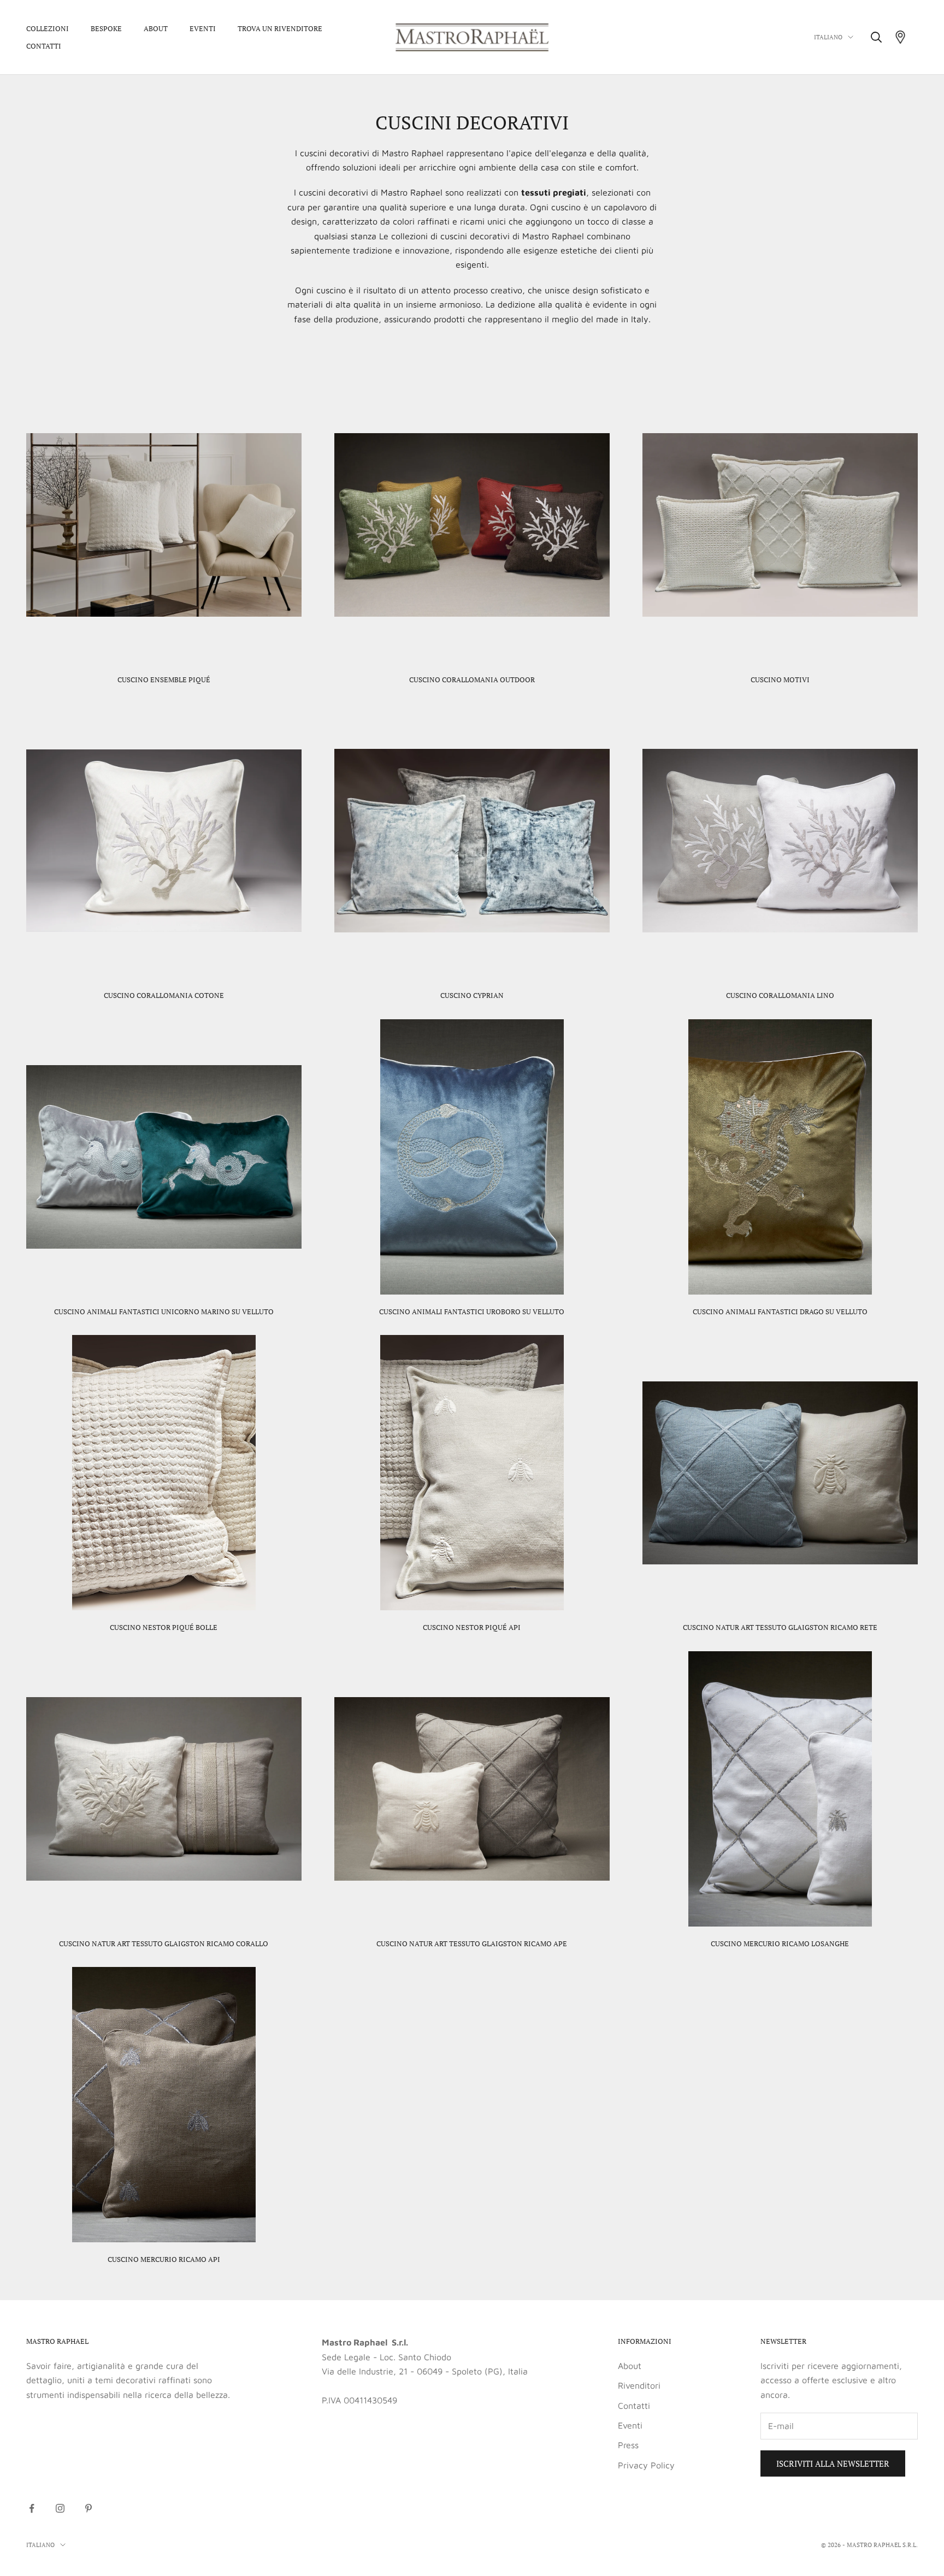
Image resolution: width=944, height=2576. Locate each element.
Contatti (44, 46)
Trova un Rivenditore (280, 28)
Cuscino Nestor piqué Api (472, 1627)
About (156, 28)
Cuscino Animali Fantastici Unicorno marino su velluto (164, 1311)
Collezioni (48, 28)
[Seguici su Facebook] (32, 2508)
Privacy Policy (646, 2465)
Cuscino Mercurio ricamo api (164, 2259)
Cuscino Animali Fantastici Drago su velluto (780, 1311)
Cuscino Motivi (780, 680)
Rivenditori (639, 2385)
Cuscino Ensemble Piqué (164, 680)
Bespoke (106, 28)
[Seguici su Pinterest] (88, 2508)
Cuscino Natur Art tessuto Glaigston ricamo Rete (780, 1627)
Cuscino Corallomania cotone (164, 995)
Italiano (828, 37)
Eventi (203, 28)
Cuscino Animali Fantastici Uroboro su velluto (472, 1311)
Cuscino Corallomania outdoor (472, 680)
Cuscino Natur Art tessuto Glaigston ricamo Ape (472, 1943)
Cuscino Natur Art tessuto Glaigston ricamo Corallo (164, 1943)
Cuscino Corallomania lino (780, 995)
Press (628, 2445)
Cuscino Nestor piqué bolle (164, 1627)
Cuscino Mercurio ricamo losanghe (780, 1943)
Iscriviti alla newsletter (833, 2463)
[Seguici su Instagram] (60, 2508)
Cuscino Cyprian (472, 995)
